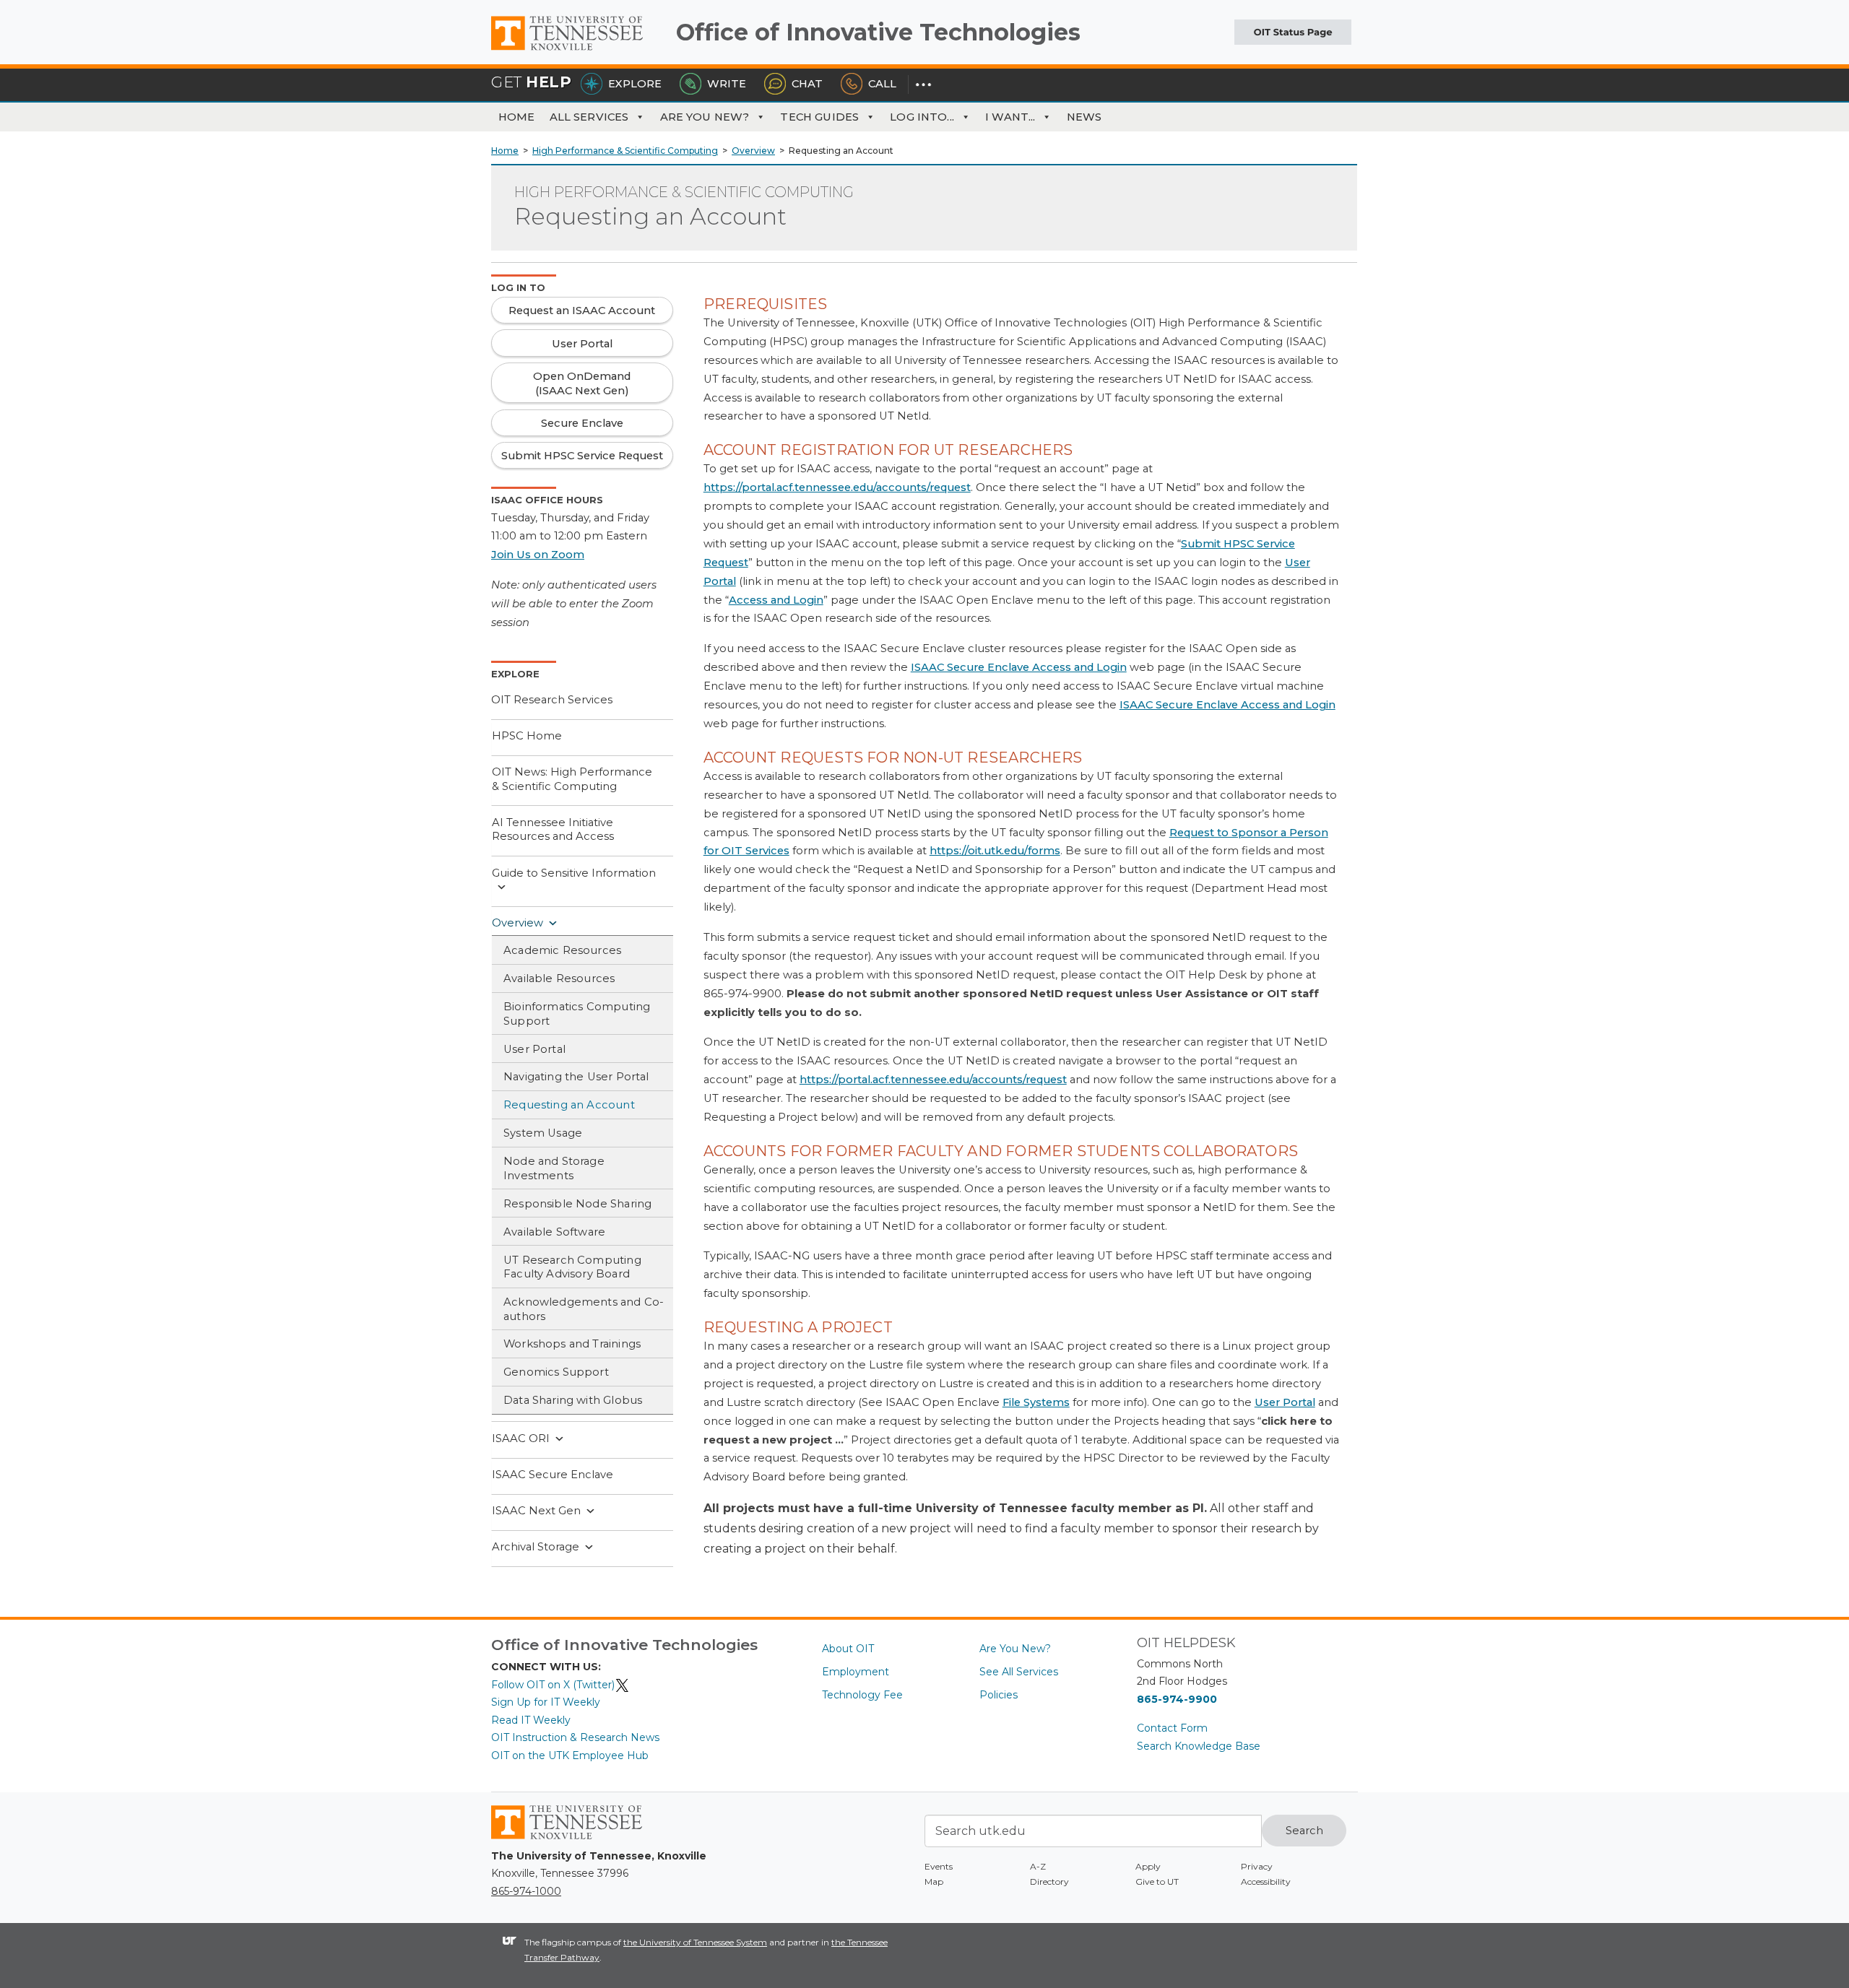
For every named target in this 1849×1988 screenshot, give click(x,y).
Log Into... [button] (922, 117)
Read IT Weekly (531, 1720)
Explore (635, 84)
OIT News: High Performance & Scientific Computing (572, 779)
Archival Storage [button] (536, 1547)
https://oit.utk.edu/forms (995, 851)
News (1084, 117)
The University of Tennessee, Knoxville (578, 51)
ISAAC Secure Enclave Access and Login (1019, 667)
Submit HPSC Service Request (582, 456)
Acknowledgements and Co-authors (584, 1309)
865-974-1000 (526, 1891)
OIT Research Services (552, 700)
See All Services (1019, 1672)
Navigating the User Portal (576, 1077)
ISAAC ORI (521, 1438)
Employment (856, 1672)
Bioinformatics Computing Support (577, 1014)
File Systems (1036, 1402)
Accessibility (1266, 1881)
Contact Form (1172, 1728)
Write (727, 84)
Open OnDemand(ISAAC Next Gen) (582, 383)
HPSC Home (527, 736)
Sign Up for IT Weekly (546, 1702)
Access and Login (776, 600)
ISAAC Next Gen (536, 1511)
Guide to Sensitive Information (574, 873)
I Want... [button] (1010, 117)
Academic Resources (562, 950)
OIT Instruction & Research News (575, 1737)
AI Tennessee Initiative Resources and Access (553, 830)
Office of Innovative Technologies (878, 32)
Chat (807, 84)
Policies (999, 1695)
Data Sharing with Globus (573, 1400)
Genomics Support (556, 1372)
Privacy (1257, 1866)
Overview (518, 923)
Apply (1148, 1866)
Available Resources (559, 978)
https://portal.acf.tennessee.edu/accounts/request (837, 487)
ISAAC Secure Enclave (553, 1475)
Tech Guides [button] (819, 117)
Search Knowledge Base (1199, 1746)
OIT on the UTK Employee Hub (570, 1755)
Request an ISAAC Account (582, 311)
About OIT (848, 1649)
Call (882, 84)
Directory (1049, 1881)
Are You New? (705, 117)
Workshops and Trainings (572, 1344)
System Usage (543, 1133)
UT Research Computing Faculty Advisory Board (572, 1267)
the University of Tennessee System (695, 1942)
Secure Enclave (582, 423)
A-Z (1038, 1866)
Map (934, 1881)
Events (939, 1866)
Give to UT (1157, 1881)
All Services (589, 117)
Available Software (554, 1232)
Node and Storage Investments (554, 1168)
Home (517, 117)
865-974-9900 (1177, 1699)
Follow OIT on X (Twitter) (553, 1685)
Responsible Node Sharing (577, 1204)
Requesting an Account (569, 1105)
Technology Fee (862, 1695)
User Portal (534, 1049)
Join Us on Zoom (538, 555)
